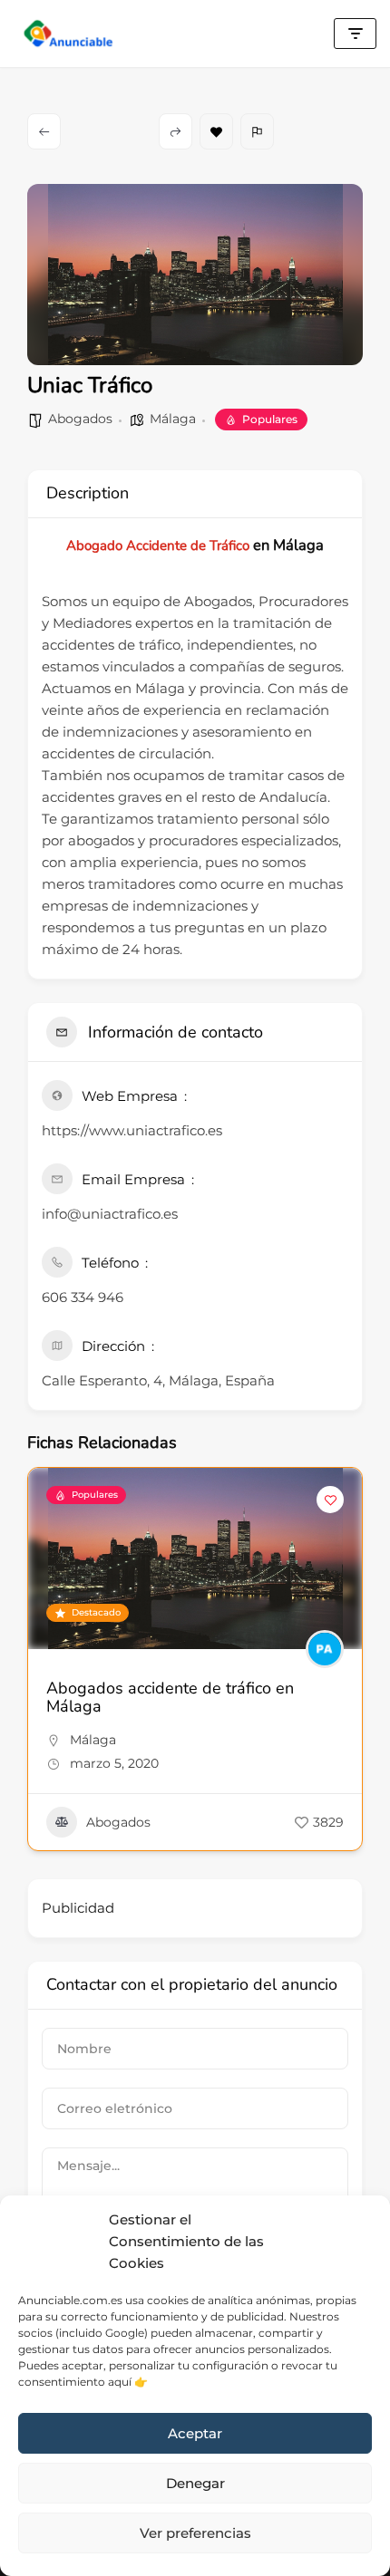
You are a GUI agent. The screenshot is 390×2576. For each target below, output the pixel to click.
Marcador (216, 131)
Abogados (80, 419)
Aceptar (195, 2433)
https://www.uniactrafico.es (132, 1130)
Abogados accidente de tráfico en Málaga (170, 1697)
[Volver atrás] (44, 131)
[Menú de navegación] (355, 34)
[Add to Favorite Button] (330, 1500)
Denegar (195, 2483)
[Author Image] (325, 1649)
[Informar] (257, 131)
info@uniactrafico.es (110, 1214)
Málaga (173, 419)
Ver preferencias (195, 2533)
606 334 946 (83, 1297)
